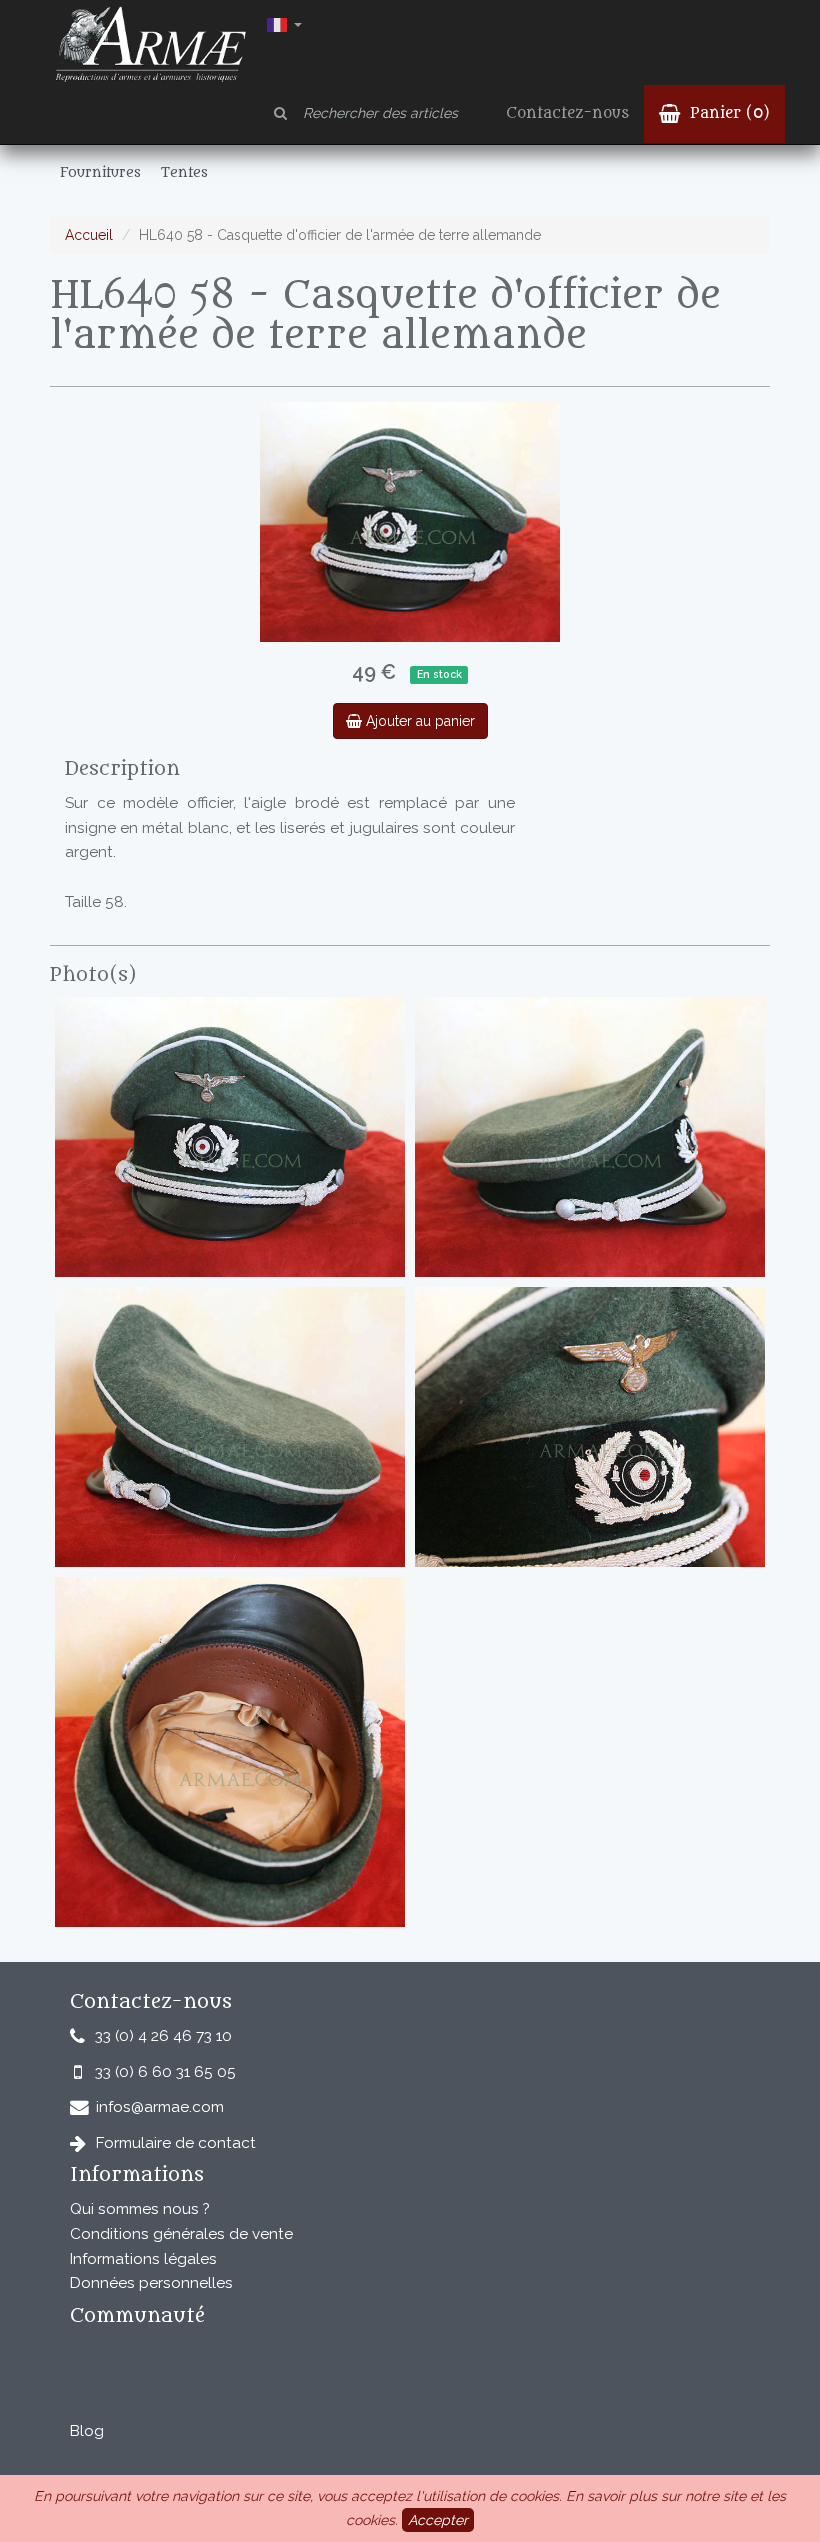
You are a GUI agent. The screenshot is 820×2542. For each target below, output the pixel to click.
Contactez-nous (567, 113)
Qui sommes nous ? (140, 2209)
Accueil (89, 235)
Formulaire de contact (176, 2143)
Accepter (438, 2520)
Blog (87, 2431)
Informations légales (143, 2259)
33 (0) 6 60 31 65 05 (165, 2072)
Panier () (727, 113)
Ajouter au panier (418, 721)
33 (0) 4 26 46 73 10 (163, 2036)
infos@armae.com (160, 2107)
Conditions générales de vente (181, 2234)
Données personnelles (151, 2283)
